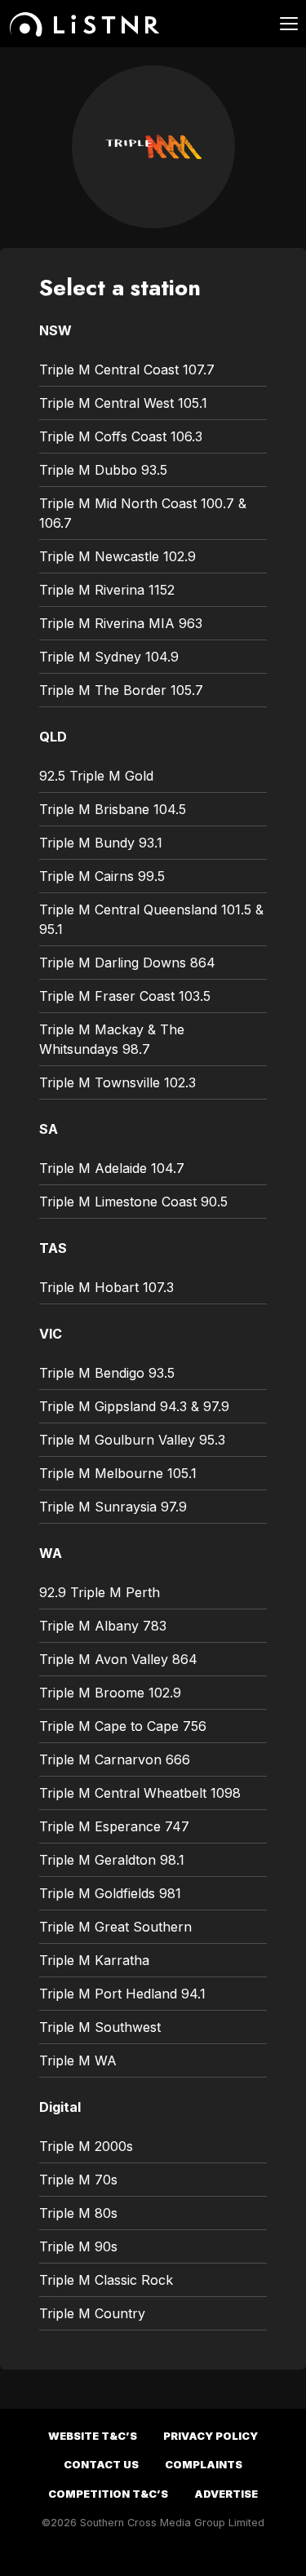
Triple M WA (78, 2060)
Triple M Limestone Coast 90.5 (133, 1202)
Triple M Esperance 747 (114, 1826)
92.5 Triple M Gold (96, 776)
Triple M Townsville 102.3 (118, 1082)
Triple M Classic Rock (106, 2280)
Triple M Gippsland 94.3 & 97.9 (134, 1406)
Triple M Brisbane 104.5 (113, 809)
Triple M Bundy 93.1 (101, 843)
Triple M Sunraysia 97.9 (113, 1507)
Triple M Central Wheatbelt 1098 (140, 1793)
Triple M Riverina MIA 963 (121, 623)
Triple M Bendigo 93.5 (107, 1373)
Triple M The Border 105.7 (121, 690)
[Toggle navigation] (279, 24)
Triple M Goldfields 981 (110, 1893)
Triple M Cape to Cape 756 (123, 1726)
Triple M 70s (78, 2180)
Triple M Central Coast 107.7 (127, 370)
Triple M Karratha (94, 1960)
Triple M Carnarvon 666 (115, 1759)
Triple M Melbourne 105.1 (118, 1473)
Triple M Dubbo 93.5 (103, 470)
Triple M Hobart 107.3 (106, 1287)
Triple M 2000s (86, 2146)
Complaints (204, 2465)
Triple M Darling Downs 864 (127, 963)
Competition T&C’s (108, 2494)
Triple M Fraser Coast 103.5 (125, 996)
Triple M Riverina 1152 (107, 590)
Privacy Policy (211, 2436)
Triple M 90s (78, 2246)
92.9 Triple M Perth (100, 1592)
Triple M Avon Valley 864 (118, 1659)
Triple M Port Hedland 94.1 (122, 1994)
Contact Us (101, 2465)
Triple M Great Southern (115, 1927)
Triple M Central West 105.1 (123, 403)
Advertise (226, 2494)
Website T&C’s (93, 2436)
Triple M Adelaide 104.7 (112, 1168)
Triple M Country (92, 2313)
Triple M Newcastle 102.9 (118, 556)
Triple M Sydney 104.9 (109, 657)
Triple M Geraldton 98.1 (112, 1860)
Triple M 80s (78, 2213)
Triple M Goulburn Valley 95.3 (132, 1440)
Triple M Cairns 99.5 (102, 876)
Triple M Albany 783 (103, 1626)
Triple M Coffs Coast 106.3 (121, 436)
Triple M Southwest (100, 2027)
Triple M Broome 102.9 (110, 1693)
